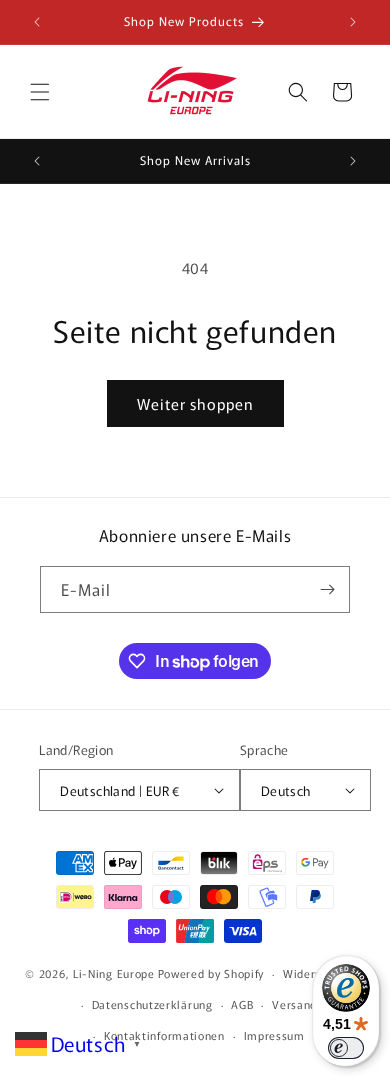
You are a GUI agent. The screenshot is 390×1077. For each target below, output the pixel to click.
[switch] (346, 1048)
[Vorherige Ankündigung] (37, 22)
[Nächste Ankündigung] (353, 22)
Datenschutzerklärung (152, 1004)
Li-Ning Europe (114, 973)
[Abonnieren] (327, 589)
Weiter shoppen (195, 403)
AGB (242, 1004)
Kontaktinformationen (164, 1035)
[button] (40, 92)
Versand (294, 1004)
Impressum (274, 1035)
